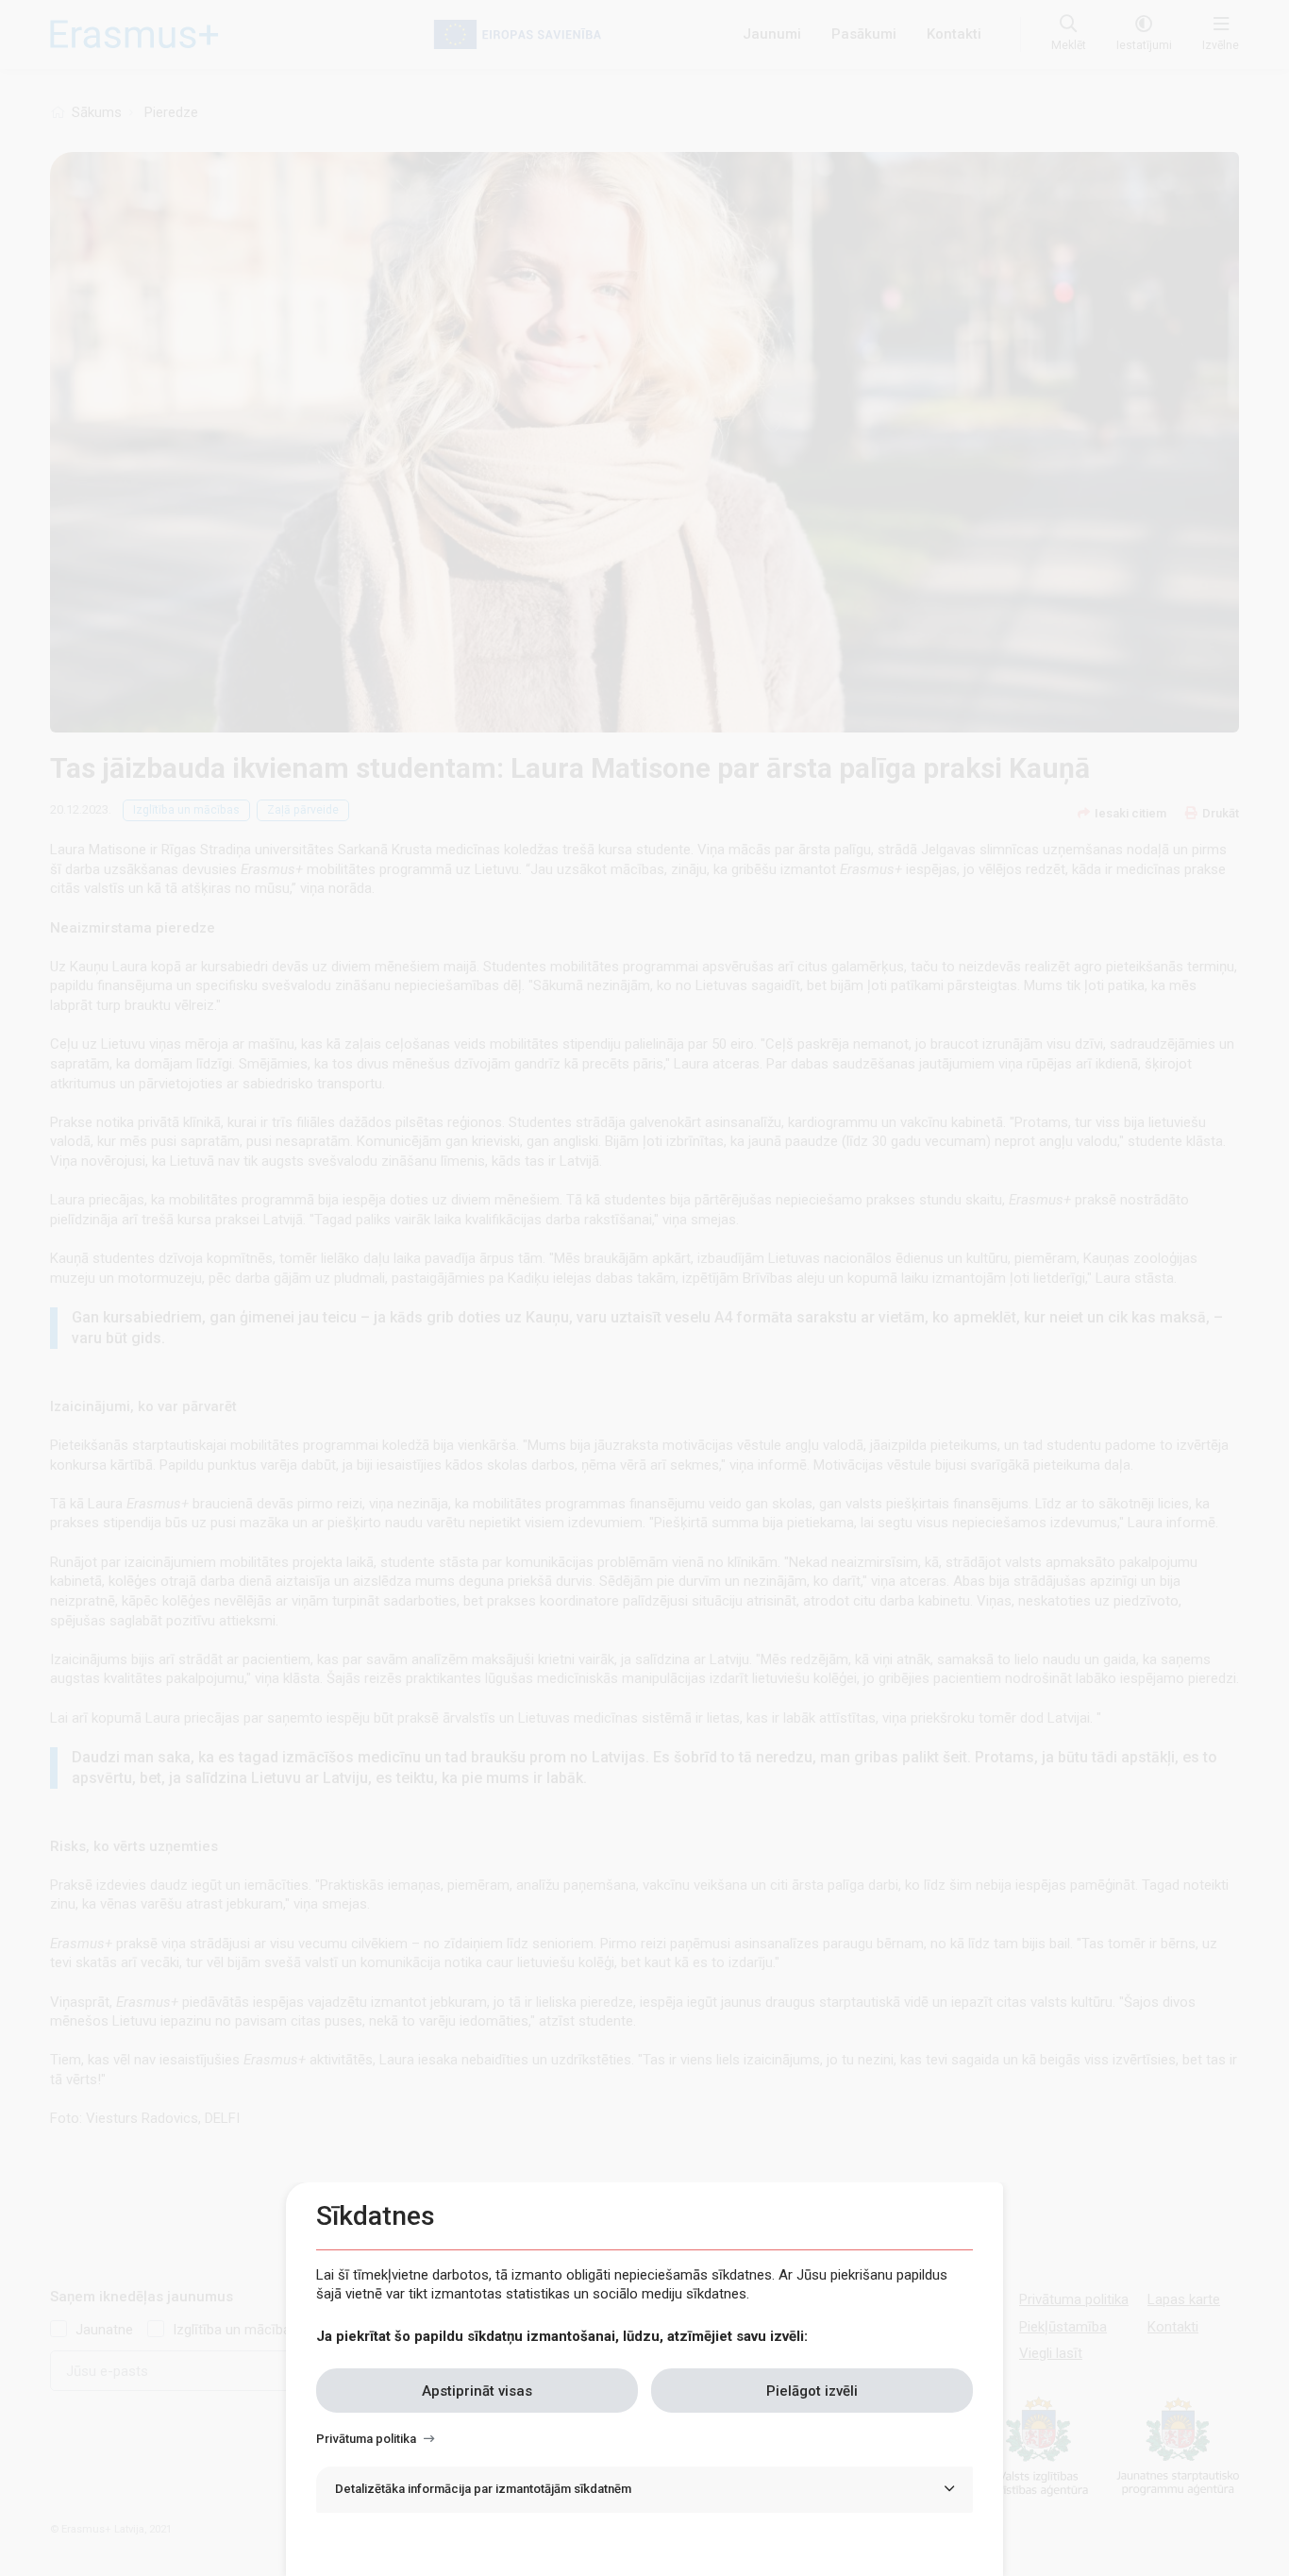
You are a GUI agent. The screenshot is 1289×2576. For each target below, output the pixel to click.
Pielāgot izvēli (812, 2390)
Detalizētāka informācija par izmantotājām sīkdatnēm (483, 2489)
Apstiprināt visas (477, 2390)
